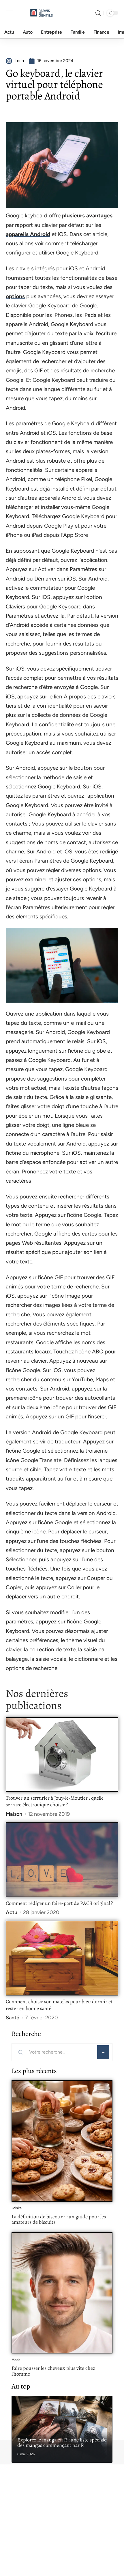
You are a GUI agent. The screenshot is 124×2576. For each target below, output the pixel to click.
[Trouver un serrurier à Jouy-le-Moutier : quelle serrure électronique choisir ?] (62, 1754)
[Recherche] (98, 13)
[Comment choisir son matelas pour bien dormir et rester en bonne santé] (62, 1958)
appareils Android (28, 234)
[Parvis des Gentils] (42, 13)
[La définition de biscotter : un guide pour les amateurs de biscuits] (62, 2141)
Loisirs (17, 2208)
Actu (12, 1912)
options (15, 296)
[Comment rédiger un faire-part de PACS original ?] (62, 1860)
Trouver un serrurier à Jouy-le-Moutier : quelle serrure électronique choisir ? (55, 1801)
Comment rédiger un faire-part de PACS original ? (59, 1903)
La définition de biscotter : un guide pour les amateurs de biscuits (59, 2219)
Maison (14, 1814)
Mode (16, 2360)
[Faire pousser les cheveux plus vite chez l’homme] (62, 2293)
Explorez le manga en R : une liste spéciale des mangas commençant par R (62, 2443)
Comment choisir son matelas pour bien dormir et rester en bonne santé (59, 2005)
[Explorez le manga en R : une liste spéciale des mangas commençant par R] (62, 2429)
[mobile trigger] (11, 13)
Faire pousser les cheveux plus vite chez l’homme (53, 2371)
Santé (13, 2018)
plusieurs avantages (87, 216)
